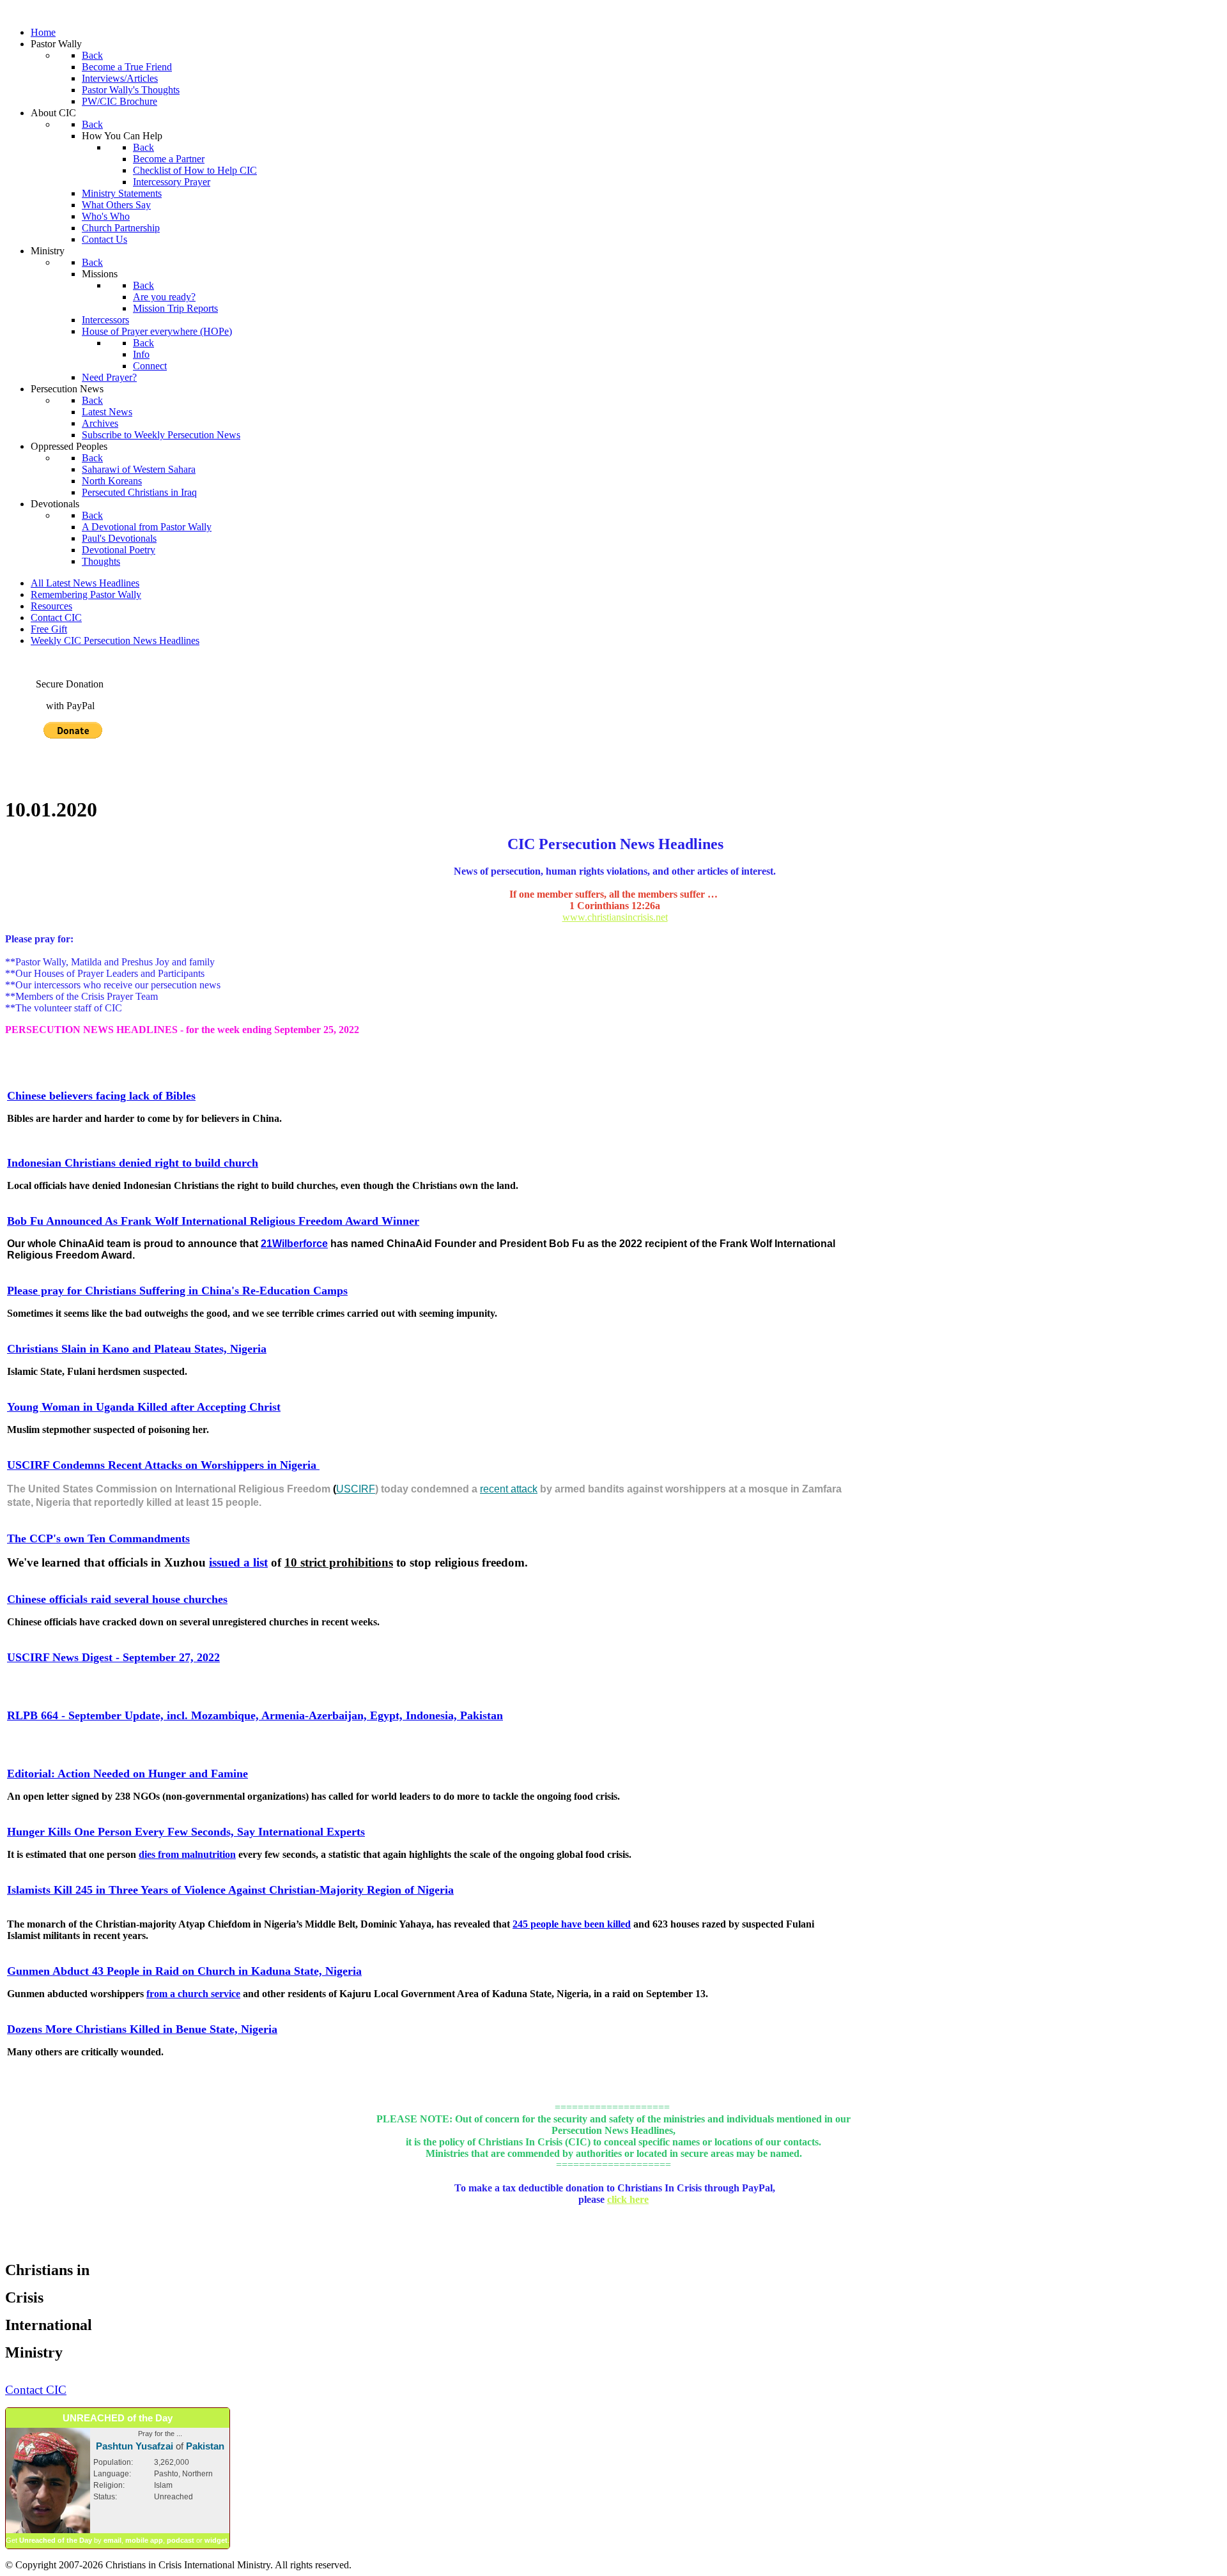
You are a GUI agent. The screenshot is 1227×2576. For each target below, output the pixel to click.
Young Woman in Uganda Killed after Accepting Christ (144, 1407)
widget (216, 2540)
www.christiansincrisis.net (615, 917)
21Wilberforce (294, 1244)
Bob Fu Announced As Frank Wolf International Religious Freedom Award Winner (213, 1221)
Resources (51, 606)
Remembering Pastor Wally (86, 594)
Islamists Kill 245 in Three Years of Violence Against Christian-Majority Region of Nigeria (230, 1890)
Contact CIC (56, 617)
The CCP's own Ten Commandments (98, 1538)
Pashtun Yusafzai (135, 2446)
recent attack (509, 1489)
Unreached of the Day (56, 2540)
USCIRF (356, 1489)
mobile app (144, 2540)
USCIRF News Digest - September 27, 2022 (113, 1657)
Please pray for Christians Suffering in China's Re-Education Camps (177, 1291)
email (112, 2540)
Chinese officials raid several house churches (117, 1599)
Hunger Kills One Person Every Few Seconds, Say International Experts (186, 1832)
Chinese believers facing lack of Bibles (101, 1096)
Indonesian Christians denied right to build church (133, 1163)
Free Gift (49, 629)
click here (628, 2199)
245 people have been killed (572, 1924)
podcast (181, 2540)
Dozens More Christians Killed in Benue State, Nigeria (142, 2029)
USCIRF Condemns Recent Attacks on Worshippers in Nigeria (163, 1465)
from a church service (193, 1994)
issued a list (238, 1562)
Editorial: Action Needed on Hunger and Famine (127, 1774)
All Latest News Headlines (85, 583)
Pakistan (205, 2446)
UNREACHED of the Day (118, 2418)
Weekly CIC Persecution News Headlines (115, 640)
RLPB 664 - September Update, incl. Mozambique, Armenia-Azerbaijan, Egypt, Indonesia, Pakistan (255, 1715)
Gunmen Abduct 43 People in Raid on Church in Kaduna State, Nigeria (184, 1971)
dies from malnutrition (187, 1854)
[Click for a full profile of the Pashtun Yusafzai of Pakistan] (48, 2531)
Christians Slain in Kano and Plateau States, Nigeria (137, 1349)
